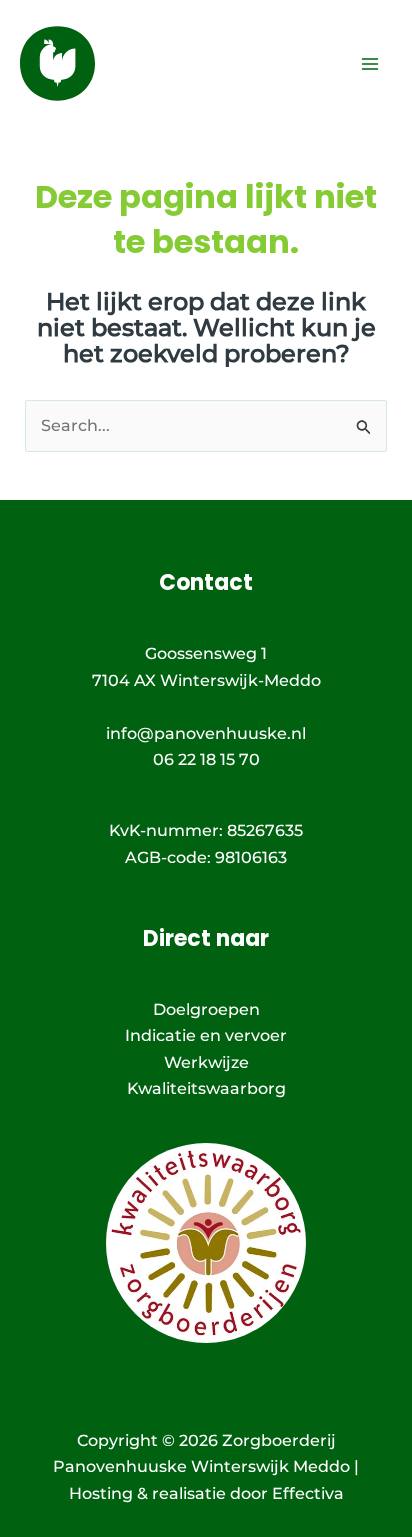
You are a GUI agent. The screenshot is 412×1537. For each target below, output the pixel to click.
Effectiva (308, 1493)
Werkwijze (206, 1062)
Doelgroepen (206, 1009)
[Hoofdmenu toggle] (370, 64)
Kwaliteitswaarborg (206, 1088)
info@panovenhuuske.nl (206, 733)
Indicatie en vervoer (206, 1035)
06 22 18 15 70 (206, 759)
